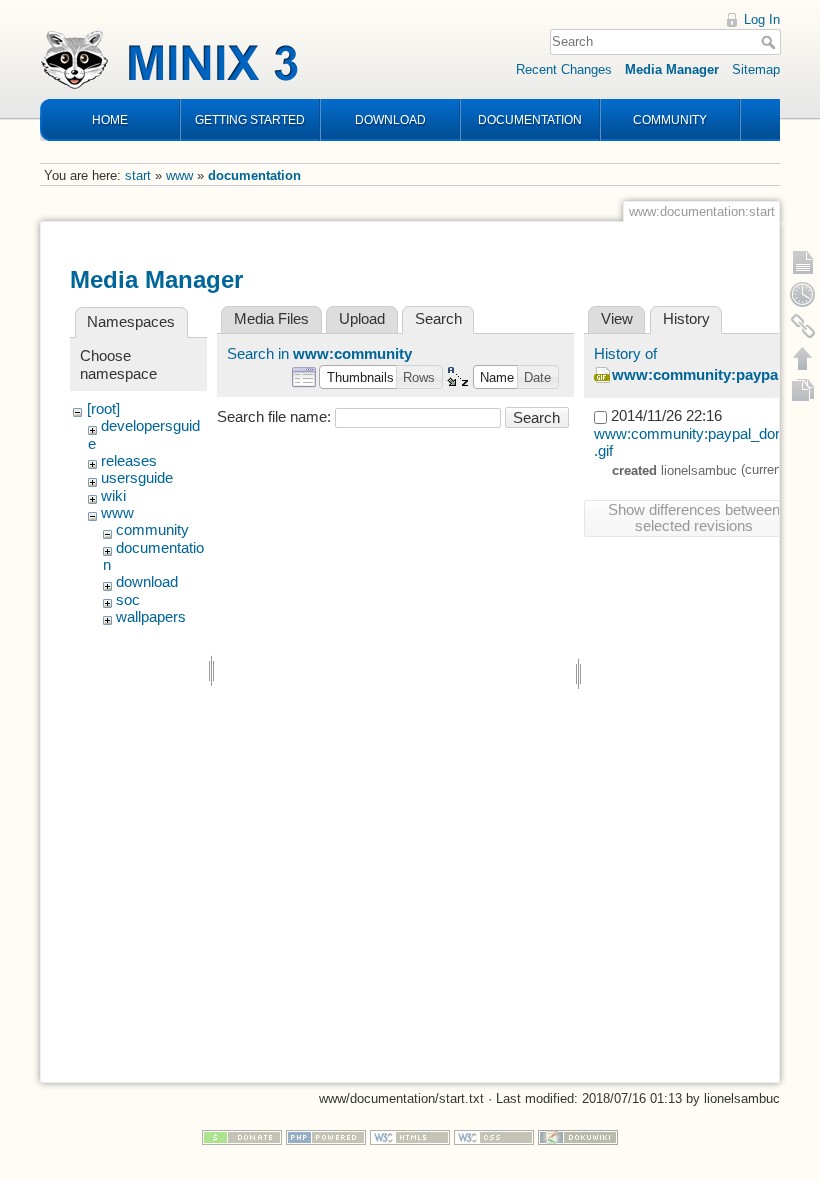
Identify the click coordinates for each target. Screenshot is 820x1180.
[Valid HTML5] (410, 1136)
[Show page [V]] (803, 262)
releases (129, 461)
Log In (762, 19)
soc (128, 600)
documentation (254, 175)
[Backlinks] (803, 326)
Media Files (271, 319)
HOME (110, 120)
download (147, 582)
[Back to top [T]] (803, 358)
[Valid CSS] (494, 1136)
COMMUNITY (670, 120)
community (152, 530)
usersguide (137, 478)
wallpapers (151, 617)
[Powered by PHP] (326, 1136)
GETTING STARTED (250, 120)
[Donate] (242, 1136)
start (138, 175)
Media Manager (672, 69)
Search (770, 42)
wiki (113, 496)
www (179, 175)
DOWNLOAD (390, 120)
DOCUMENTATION (530, 120)
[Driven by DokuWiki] (578, 1136)
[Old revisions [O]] (803, 294)
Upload (362, 319)
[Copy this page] (803, 390)
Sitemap (756, 69)
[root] (103, 409)
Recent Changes (564, 69)
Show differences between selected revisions (694, 518)
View (617, 319)
